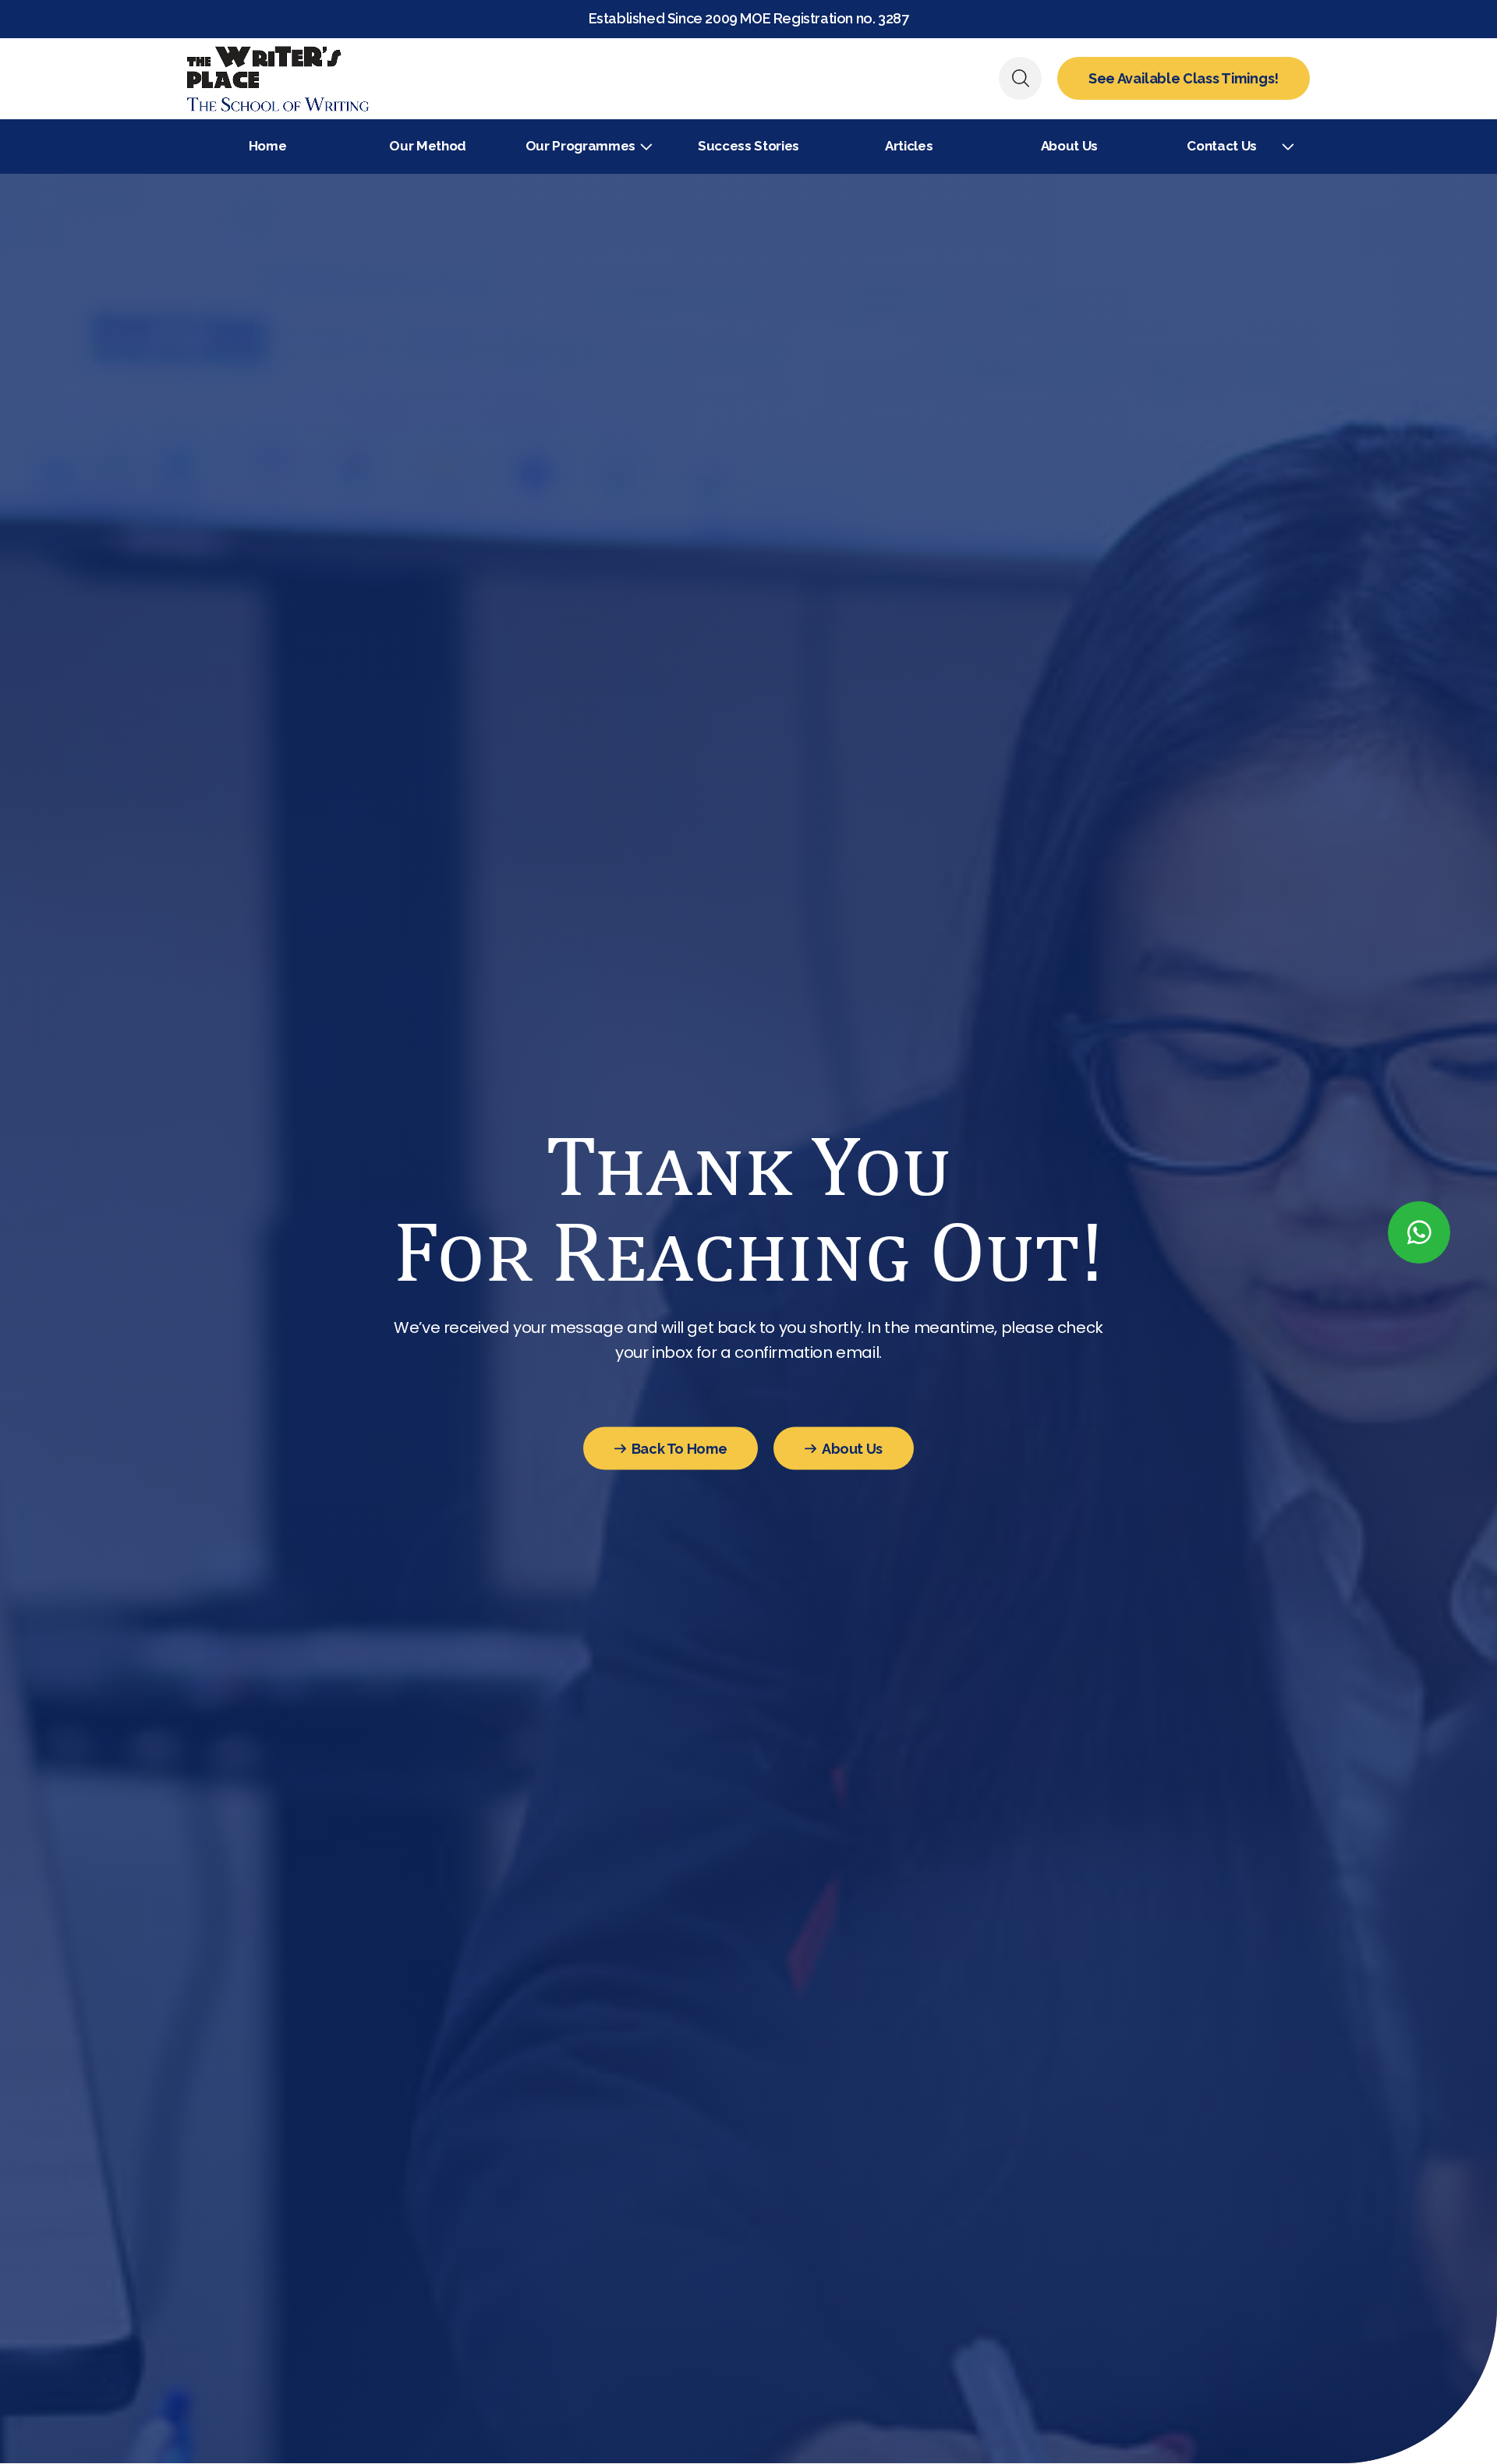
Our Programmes (580, 146)
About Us (1069, 146)
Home (268, 146)
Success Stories (748, 146)
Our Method (428, 146)
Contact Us (1222, 146)
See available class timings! (1184, 78)
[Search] (1020, 78)
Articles (909, 146)
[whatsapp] (1419, 1232)
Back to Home (679, 1448)
